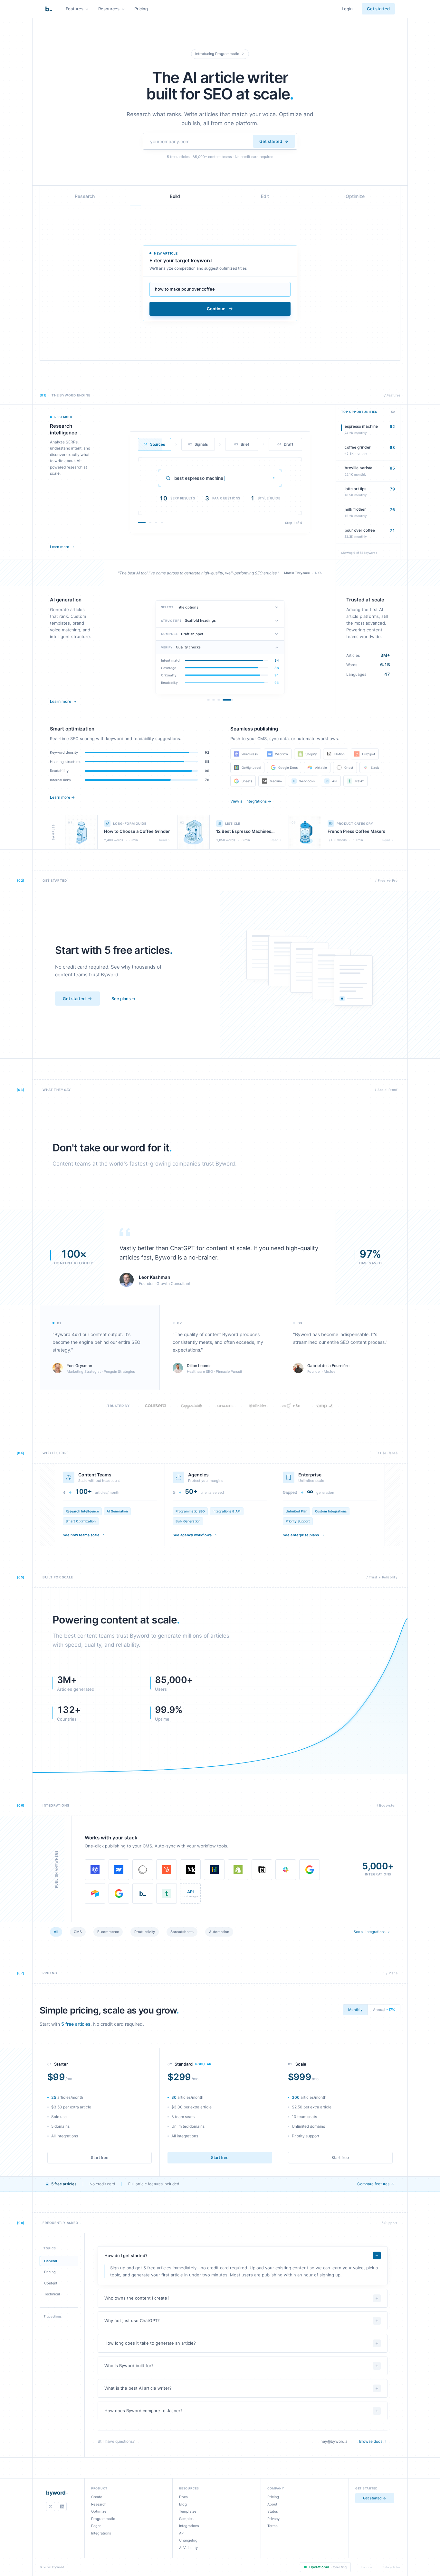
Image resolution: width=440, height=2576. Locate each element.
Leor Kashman (155, 1277)
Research (99, 2504)
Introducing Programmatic (217, 54)
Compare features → (376, 2184)
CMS (78, 1932)
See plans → (124, 999)
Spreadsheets (182, 1932)
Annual (384, 2010)
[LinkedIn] (62, 2506)
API (182, 2533)
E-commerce (108, 1932)
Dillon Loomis (199, 1366)
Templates (188, 2511)
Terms (273, 2526)
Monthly (355, 2010)
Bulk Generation (188, 1521)
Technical (52, 2294)
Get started (378, 9)
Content (51, 2283)
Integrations (101, 2533)
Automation (219, 1932)
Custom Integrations (331, 1511)
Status (273, 2511)
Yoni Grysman (79, 1366)
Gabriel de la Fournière (328, 1366)
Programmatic (103, 2519)
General (51, 2261)
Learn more (59, 547)
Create (97, 2497)
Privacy (273, 2519)
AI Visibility (188, 2548)
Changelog (188, 2540)
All (56, 1932)
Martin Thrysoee (297, 573)
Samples (186, 2519)
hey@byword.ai (335, 2441)
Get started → (375, 2498)
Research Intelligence (82, 1511)
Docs (183, 2497)
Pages (96, 2526)
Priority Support (298, 1521)
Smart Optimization (81, 1521)
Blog (183, 2504)
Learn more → (62, 797)
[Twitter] (51, 2506)
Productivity (145, 1932)
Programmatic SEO (190, 1511)
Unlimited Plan (297, 1511)
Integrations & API (227, 1511)
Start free (100, 2158)
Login (347, 9)
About (272, 2504)
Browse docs (371, 2441)
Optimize (99, 2511)
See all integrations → (372, 1932)
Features (75, 9)
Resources (109, 9)
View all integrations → (251, 801)
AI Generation (117, 1511)
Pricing (141, 9)
